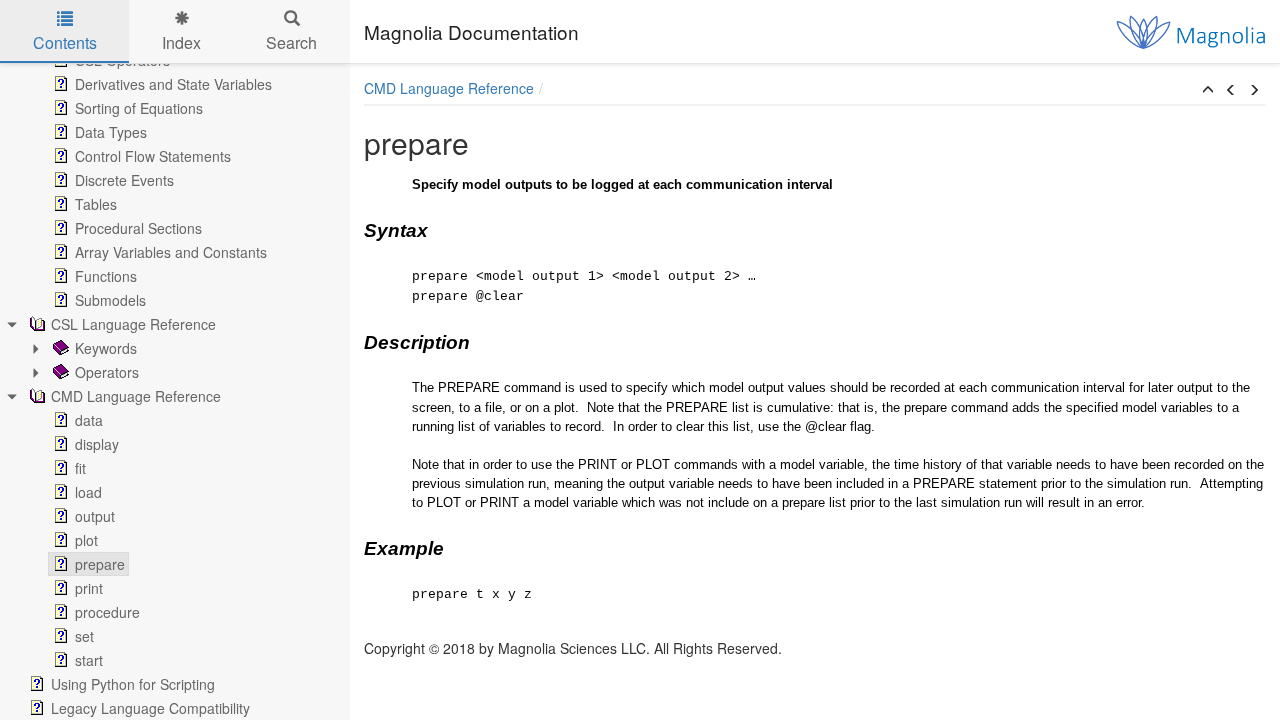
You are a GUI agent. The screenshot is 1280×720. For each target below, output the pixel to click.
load (88, 492)
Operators (107, 372)
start (89, 660)
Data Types (111, 132)
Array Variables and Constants (171, 252)
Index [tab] (181, 42)
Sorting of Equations (139, 108)
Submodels (110, 300)
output (95, 516)
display (97, 444)
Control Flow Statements (153, 156)
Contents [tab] (65, 42)
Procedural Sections (138, 228)
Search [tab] (291, 42)
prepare (100, 564)
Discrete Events (124, 180)
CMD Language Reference (136, 396)
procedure (107, 612)
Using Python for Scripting (133, 684)
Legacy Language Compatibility (150, 708)
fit (80, 468)
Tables (96, 204)
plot (86, 540)
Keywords (106, 348)
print (89, 588)
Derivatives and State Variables (173, 84)
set (84, 636)
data (89, 420)
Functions (106, 276)
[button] (1208, 90)
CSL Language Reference (133, 324)
